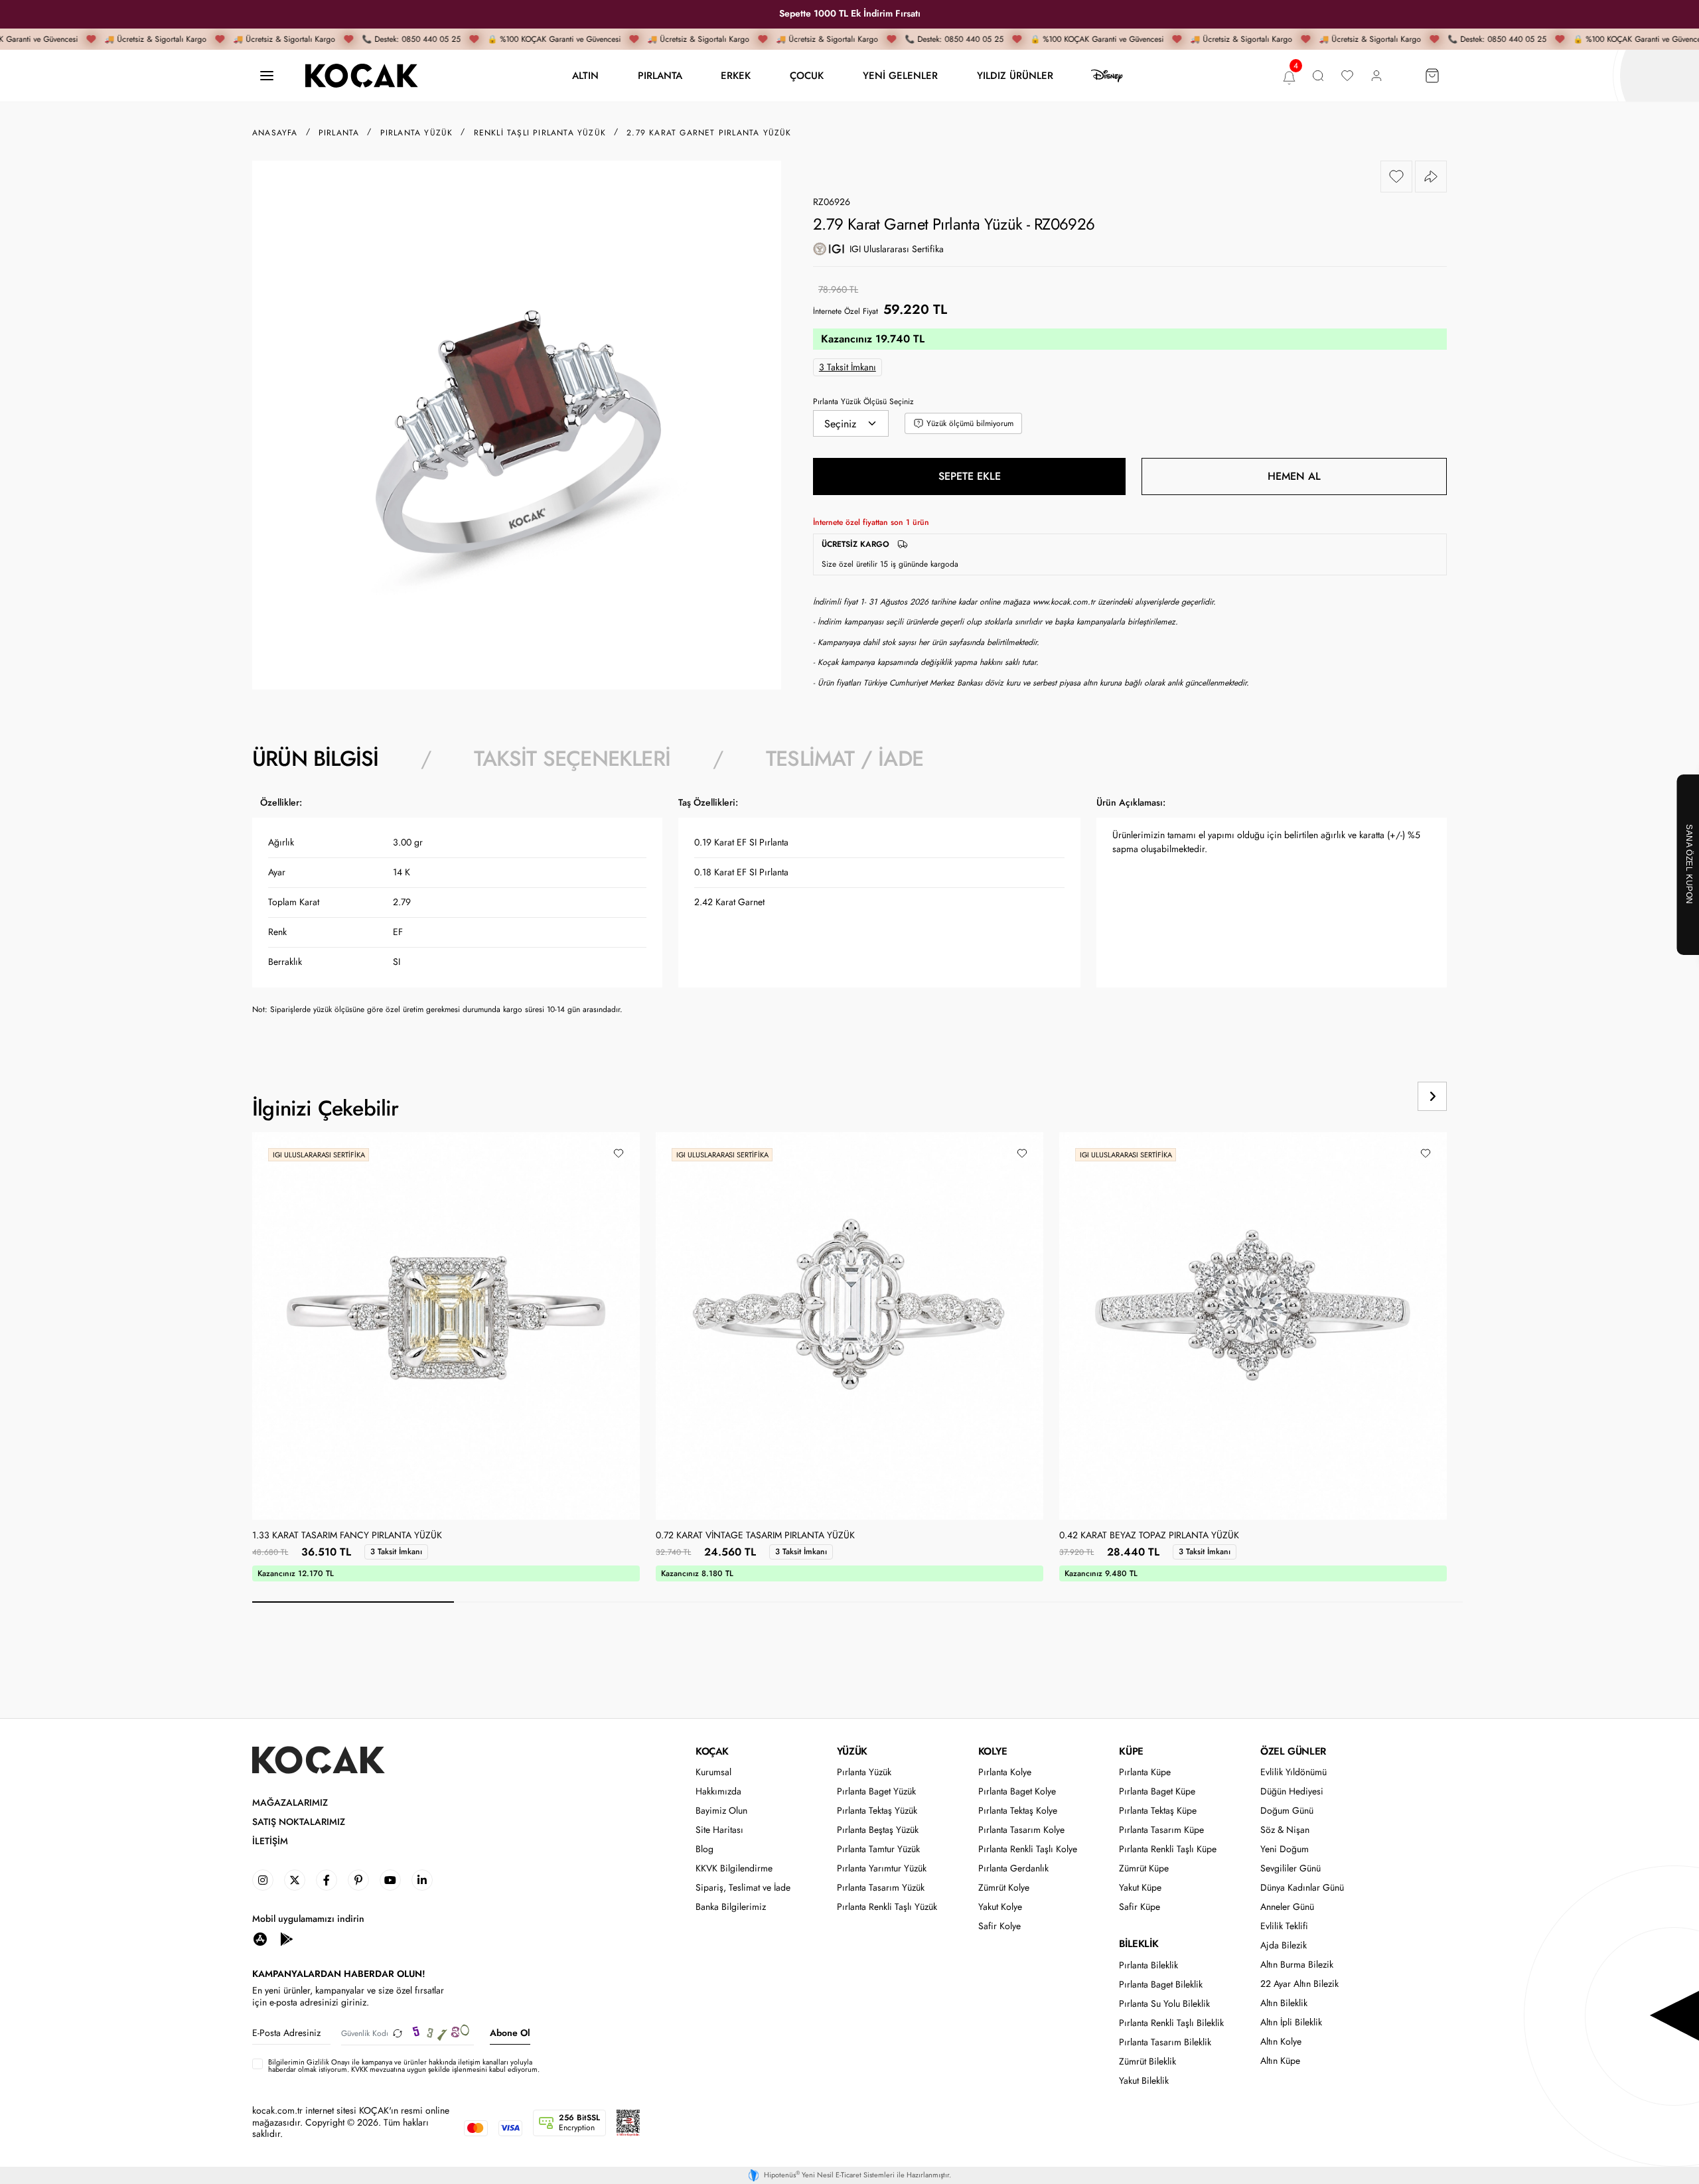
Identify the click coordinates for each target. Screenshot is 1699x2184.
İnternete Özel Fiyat (846, 311)
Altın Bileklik (1284, 2003)
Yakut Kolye (1000, 1907)
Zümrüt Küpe (1144, 1868)
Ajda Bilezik (1284, 1945)
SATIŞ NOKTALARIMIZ (299, 1822)
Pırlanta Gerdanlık (1013, 1868)
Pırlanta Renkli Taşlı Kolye (1028, 1849)
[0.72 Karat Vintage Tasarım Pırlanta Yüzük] (849, 1326)
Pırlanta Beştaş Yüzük (878, 1830)
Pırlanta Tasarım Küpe (1161, 1830)
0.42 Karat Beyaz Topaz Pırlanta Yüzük (1149, 1536)
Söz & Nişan (1285, 1830)
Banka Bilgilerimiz (731, 1907)
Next (1432, 1096)
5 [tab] (1160, 1602)
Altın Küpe (1280, 2061)
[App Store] (260, 1938)
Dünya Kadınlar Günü (1302, 1888)
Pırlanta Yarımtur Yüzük (882, 1868)
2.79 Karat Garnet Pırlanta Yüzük (709, 133)
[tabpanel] (849, 911)
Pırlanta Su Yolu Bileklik (1164, 2004)
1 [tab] (353, 1602)
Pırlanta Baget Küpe (1157, 1791)
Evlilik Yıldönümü (1293, 1772)
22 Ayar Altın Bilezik (1299, 1984)
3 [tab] (757, 1602)
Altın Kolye (1281, 2042)
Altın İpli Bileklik (1291, 2022)
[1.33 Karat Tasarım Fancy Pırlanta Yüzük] (446, 1326)
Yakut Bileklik (1144, 2081)
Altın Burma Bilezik (1297, 1965)
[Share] (1431, 177)
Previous (1382, 1096)
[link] (263, 1880)
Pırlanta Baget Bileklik (1161, 1985)
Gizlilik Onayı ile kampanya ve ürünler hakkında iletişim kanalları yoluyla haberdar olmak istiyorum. (400, 2066)
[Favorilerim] (1347, 76)
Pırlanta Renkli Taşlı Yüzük (887, 1907)
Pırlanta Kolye (1005, 1772)
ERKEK (736, 75)
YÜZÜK (852, 1751)
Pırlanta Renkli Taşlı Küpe (1168, 1849)
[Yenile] (398, 2033)
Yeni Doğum (1285, 1849)
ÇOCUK (807, 75)
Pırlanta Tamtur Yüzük (878, 1849)
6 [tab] (1362, 1602)
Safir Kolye (999, 1926)
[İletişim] (267, 76)
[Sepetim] (1432, 76)
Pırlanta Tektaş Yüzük (877, 1811)
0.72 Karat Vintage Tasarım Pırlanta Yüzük (755, 1536)
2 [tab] (555, 1602)
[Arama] (1318, 76)
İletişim (270, 1841)
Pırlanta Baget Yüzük (876, 1791)
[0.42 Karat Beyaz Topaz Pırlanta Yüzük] (1253, 1326)
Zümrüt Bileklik (1147, 2062)
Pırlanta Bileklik (1148, 1965)
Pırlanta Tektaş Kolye (1018, 1811)
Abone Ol (510, 2033)
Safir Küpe (1140, 1907)
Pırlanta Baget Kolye (1017, 1791)
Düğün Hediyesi (1292, 1791)
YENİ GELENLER (900, 75)
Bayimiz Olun (721, 1811)
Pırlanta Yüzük (864, 1772)
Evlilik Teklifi (1284, 1926)
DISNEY (1107, 76)
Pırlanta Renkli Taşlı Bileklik (1171, 2023)
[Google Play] (287, 1938)
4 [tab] (958, 1602)
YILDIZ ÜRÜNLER (1015, 75)
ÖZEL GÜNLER (1293, 1751)
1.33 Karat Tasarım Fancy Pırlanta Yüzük (347, 1536)
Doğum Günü (1287, 1811)
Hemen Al (1294, 476)
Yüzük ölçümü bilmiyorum (970, 423)
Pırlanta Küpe (1145, 1772)
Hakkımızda (718, 1791)
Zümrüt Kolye (1004, 1888)
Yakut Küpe (1140, 1888)
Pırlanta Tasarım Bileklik (1165, 2042)
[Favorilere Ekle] (1396, 177)
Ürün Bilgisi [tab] (315, 759)
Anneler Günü (1287, 1907)
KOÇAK (712, 1751)
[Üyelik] (1376, 76)
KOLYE (993, 1751)
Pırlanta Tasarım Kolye (1021, 1830)
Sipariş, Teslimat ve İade (743, 1888)
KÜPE (1131, 1751)
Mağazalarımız (290, 1803)
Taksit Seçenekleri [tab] (572, 759)
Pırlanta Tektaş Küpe (1158, 1811)
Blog (704, 1849)
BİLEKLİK (1139, 1944)
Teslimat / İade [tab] (845, 759)
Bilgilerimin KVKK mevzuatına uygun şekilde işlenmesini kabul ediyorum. (404, 2066)
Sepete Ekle (970, 476)
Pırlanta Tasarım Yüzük (881, 1888)
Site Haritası (719, 1830)
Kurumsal (713, 1772)
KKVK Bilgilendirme (734, 1868)
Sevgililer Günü (1291, 1868)
